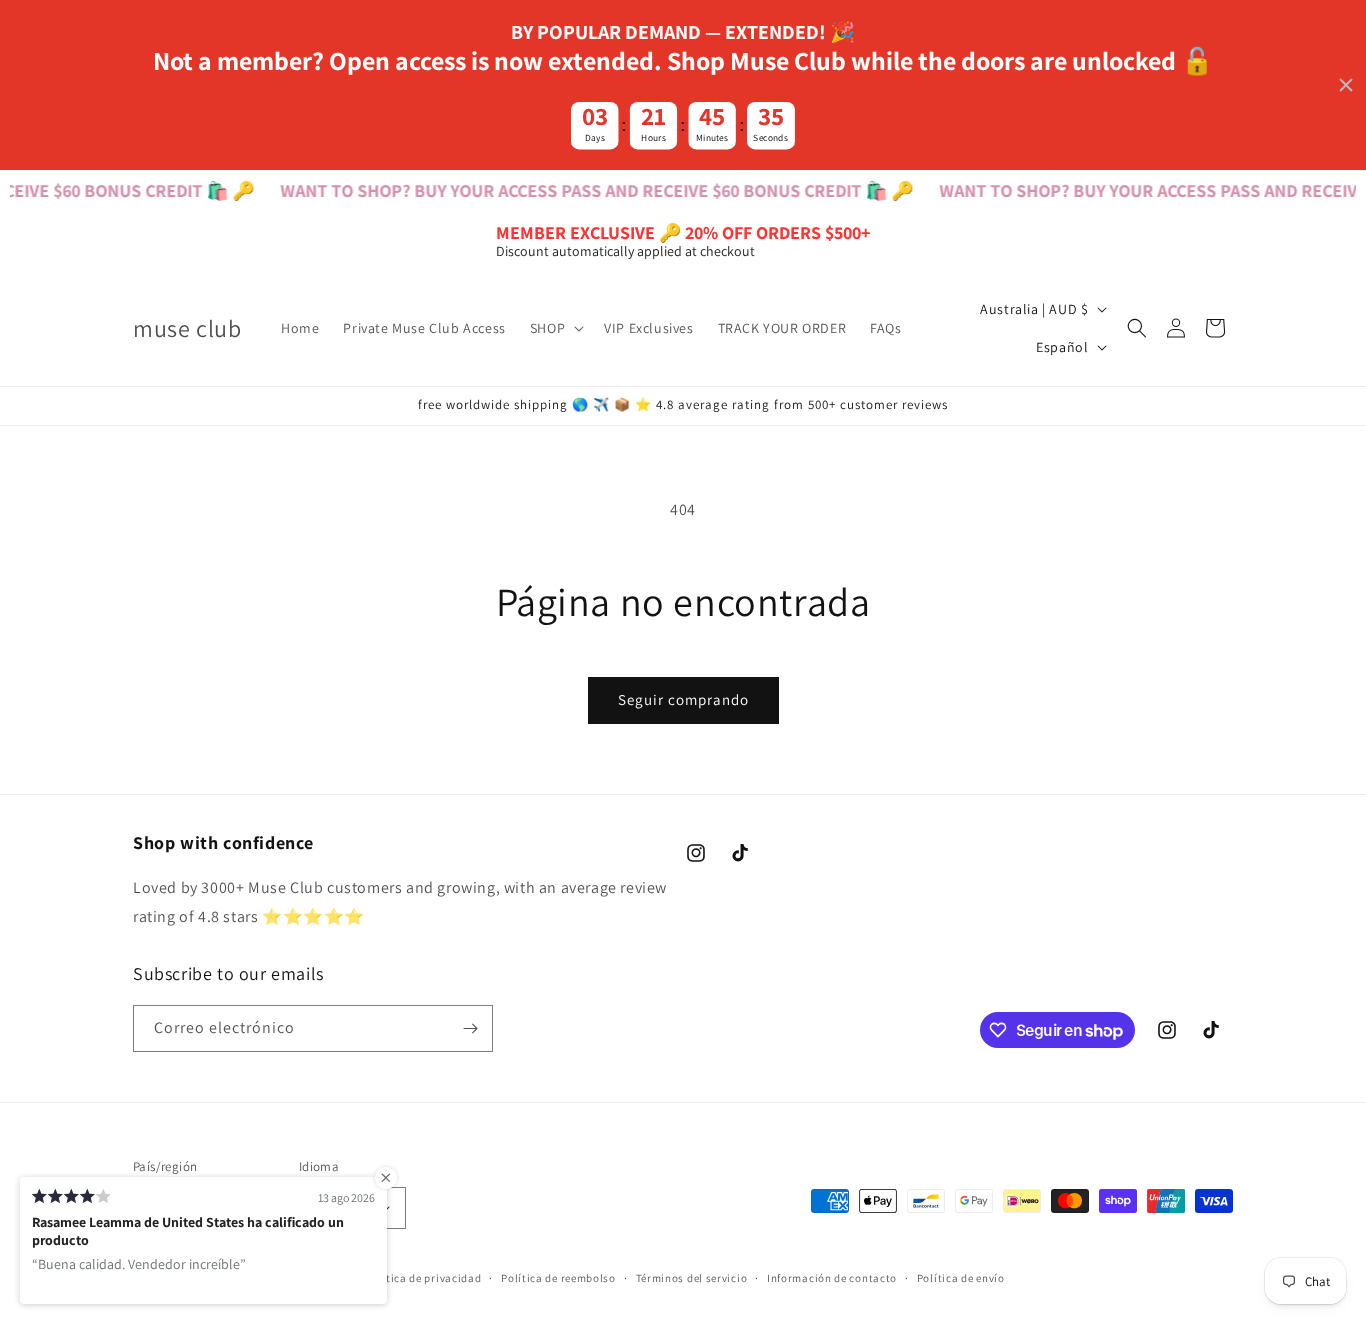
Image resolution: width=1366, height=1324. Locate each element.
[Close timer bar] (1346, 85)
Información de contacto (832, 1278)
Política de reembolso (558, 1278)
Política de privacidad (423, 1278)
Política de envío (961, 1278)
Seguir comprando (683, 699)
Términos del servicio (692, 1278)
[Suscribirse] (470, 1028)
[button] (555, 328)
